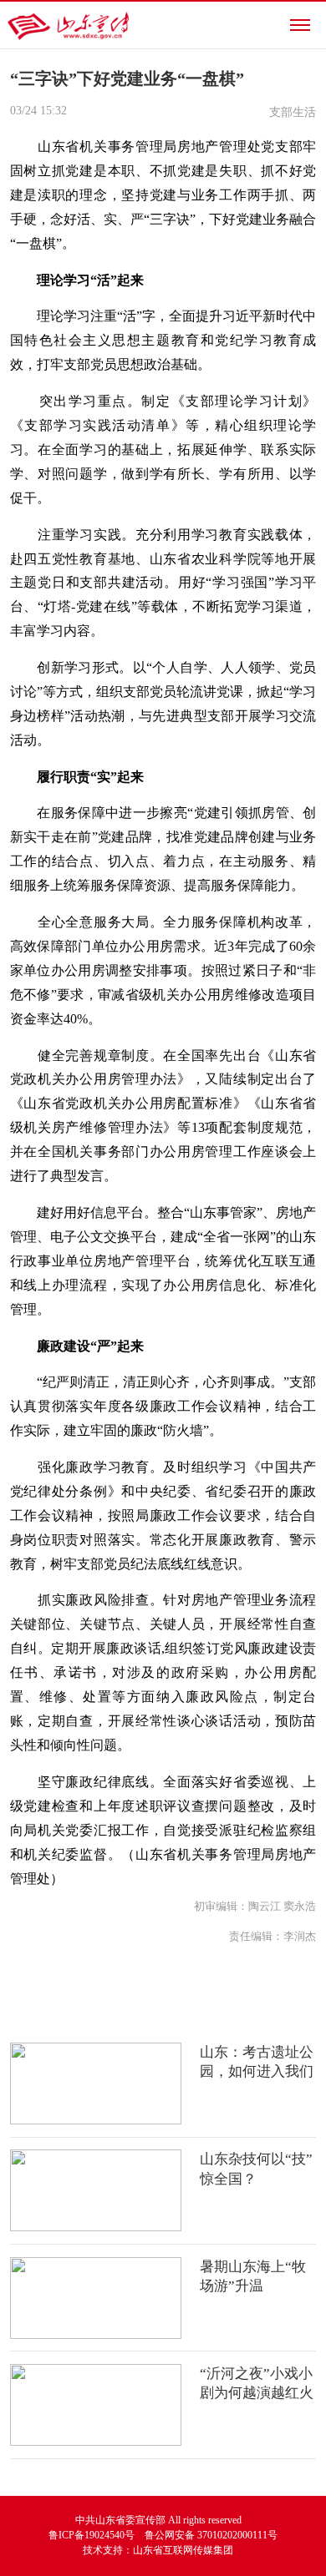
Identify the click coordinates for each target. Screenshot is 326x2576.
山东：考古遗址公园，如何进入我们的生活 (257, 2072)
